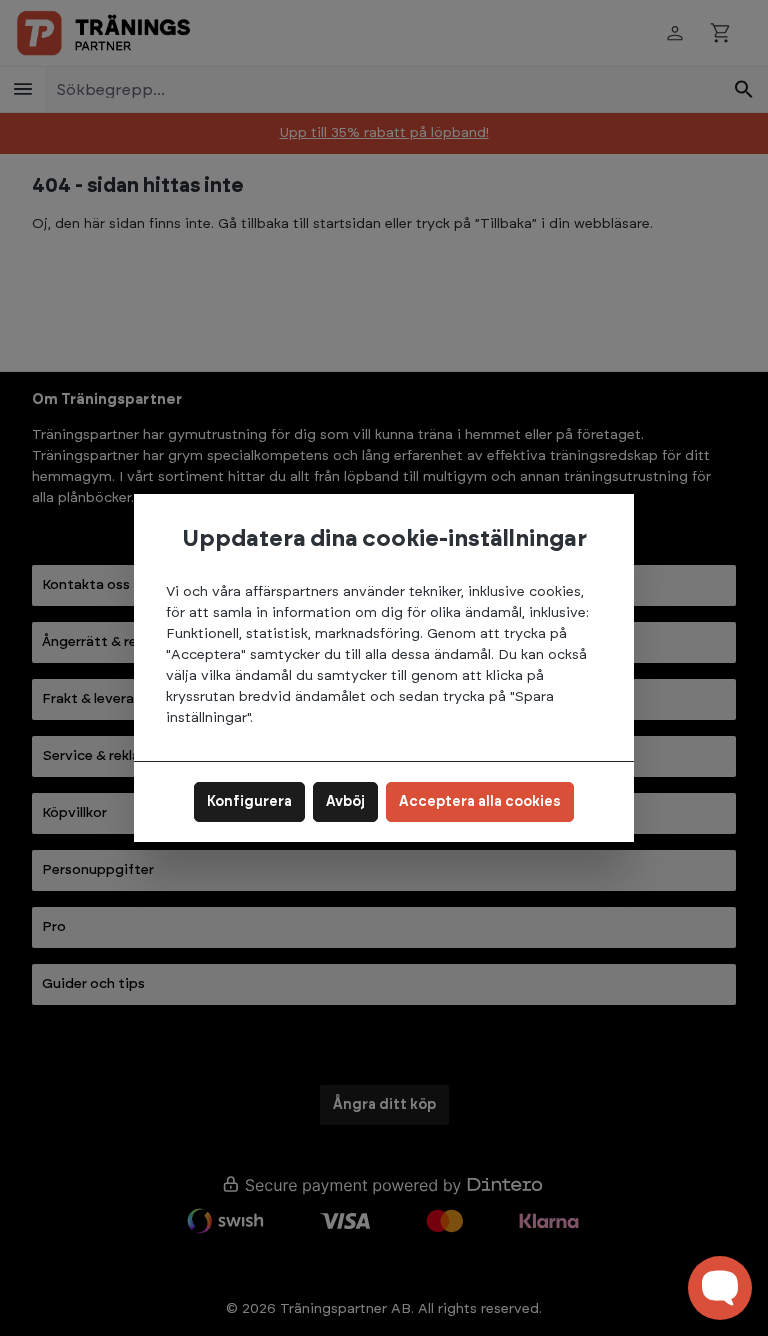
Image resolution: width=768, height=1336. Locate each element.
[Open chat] (720, 1288)
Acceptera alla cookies (480, 802)
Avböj (345, 802)
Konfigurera (249, 802)
